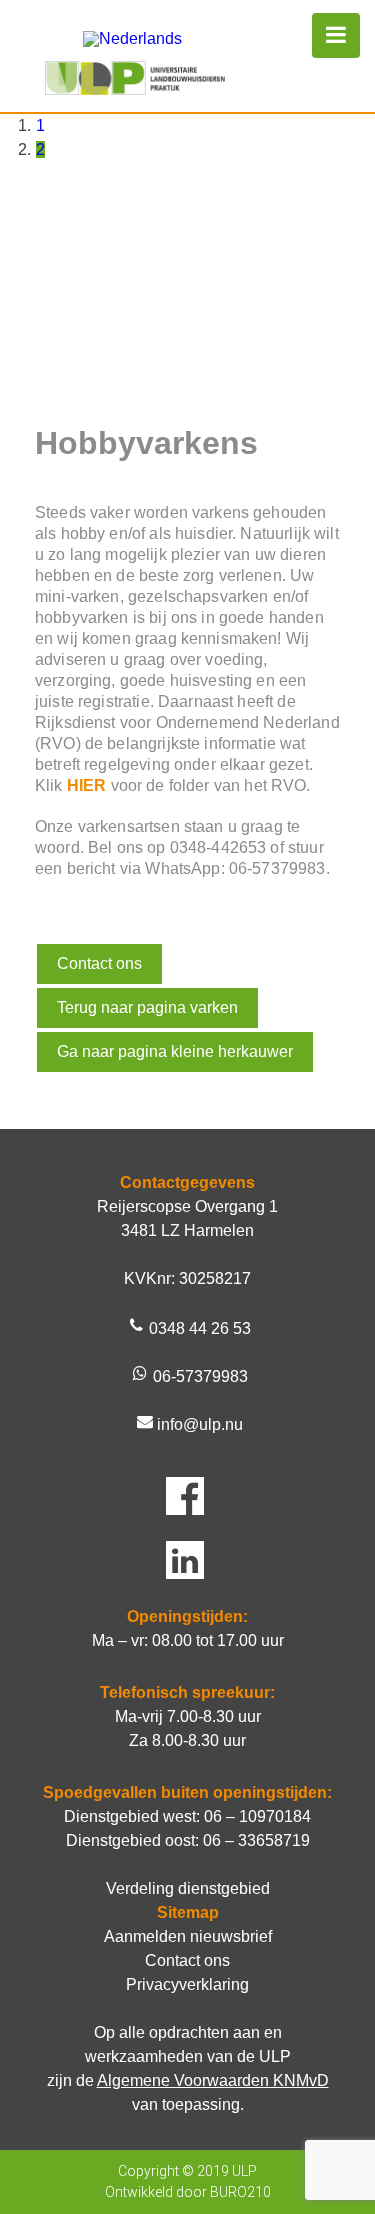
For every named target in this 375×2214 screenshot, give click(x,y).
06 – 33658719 (256, 1840)
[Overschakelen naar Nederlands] (132, 39)
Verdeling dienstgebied (188, 1888)
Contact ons (99, 963)
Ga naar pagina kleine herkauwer (175, 1051)
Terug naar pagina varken (147, 1007)
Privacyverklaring (187, 1984)
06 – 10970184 (257, 1816)
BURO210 (240, 2192)
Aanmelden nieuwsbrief (188, 1936)
